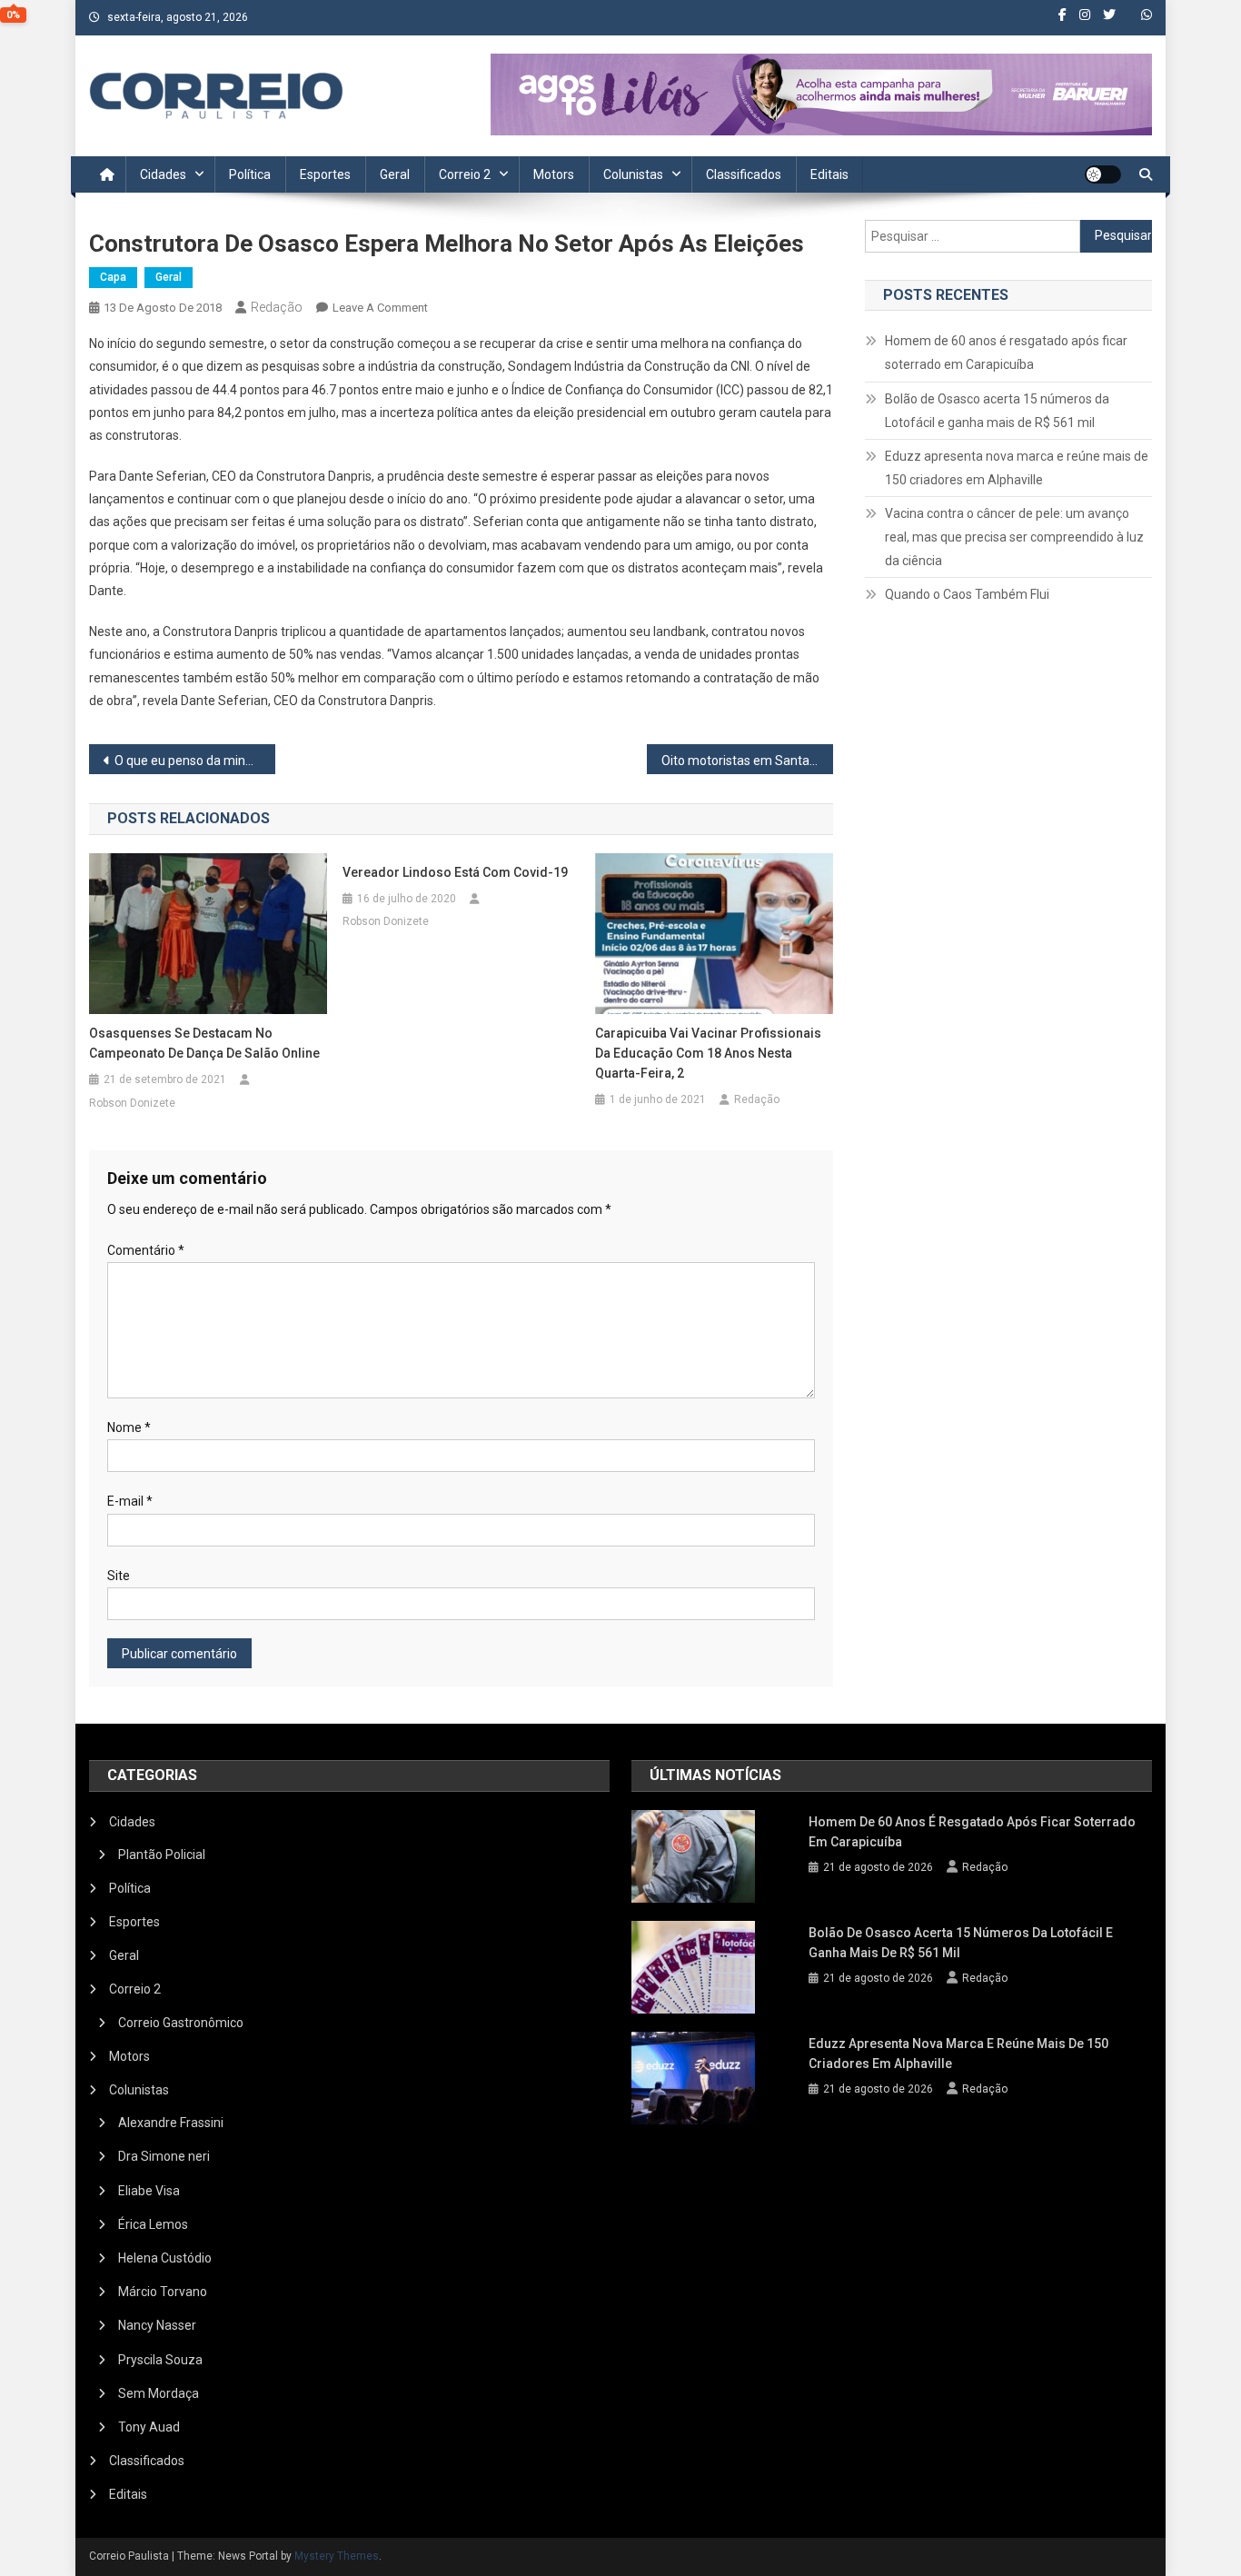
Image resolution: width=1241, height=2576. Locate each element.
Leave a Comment (380, 308)
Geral (395, 174)
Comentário (146, 1250)
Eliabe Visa (149, 2191)
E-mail (130, 1501)
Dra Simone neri (164, 2156)
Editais (829, 174)
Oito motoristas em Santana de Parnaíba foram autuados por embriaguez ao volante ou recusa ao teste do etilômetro (747, 761)
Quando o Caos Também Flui (967, 594)
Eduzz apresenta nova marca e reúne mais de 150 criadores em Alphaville (1017, 468)
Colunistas (633, 174)
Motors (554, 174)
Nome (129, 1427)
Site (119, 1576)
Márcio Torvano (163, 2292)
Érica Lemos (153, 2224)
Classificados (744, 174)
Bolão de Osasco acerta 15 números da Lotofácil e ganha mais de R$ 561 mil (997, 411)
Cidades (163, 174)
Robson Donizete (132, 1103)
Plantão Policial (162, 1855)
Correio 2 (465, 174)
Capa (113, 277)
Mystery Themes (337, 2556)
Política (250, 174)
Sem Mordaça (159, 2393)
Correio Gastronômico (181, 2023)
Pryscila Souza (160, 2360)
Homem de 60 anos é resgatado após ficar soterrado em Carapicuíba (1006, 353)
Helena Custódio (165, 2258)
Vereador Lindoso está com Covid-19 (455, 872)
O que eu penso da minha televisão (195, 761)
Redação (277, 307)
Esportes (325, 174)
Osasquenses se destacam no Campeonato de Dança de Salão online (204, 1043)
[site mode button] (1103, 174)
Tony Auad (149, 2427)
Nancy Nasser (157, 2325)
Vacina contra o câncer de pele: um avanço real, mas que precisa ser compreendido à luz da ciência (1014, 537)
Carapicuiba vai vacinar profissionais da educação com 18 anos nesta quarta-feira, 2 (708, 1053)
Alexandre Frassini (171, 2123)
